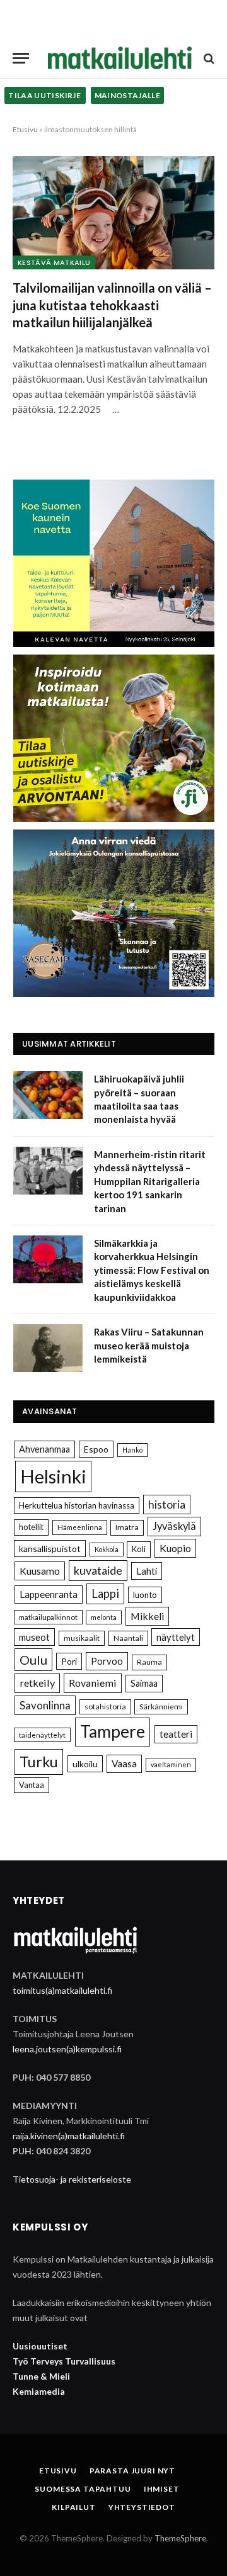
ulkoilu (85, 1764)
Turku (39, 1762)
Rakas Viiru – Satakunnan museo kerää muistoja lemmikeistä (149, 1345)
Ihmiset (162, 2489)
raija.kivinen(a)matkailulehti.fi (69, 2136)
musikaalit (82, 1638)
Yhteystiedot (142, 2507)
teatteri (176, 1734)
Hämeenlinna (80, 1527)
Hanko (132, 1450)
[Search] (208, 58)
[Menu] (21, 58)
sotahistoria (105, 1707)
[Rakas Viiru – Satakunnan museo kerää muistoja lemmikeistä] (48, 1348)
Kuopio (175, 1548)
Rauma (149, 1662)
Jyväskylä (174, 1526)
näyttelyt (176, 1637)
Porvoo (107, 1661)
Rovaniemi (93, 1683)
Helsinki (53, 1476)
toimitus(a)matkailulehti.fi (62, 1990)
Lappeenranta (49, 1594)
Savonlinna (45, 1705)
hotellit (31, 1527)
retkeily (37, 1683)
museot (34, 1637)
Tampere (113, 1731)
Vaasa (124, 1763)
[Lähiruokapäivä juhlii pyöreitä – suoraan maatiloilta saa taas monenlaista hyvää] (48, 1095)
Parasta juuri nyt (132, 2471)
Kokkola (107, 1549)
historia (167, 1505)
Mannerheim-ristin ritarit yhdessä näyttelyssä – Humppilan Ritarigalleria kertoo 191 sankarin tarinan (150, 1181)
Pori (69, 1661)
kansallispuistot (50, 1549)
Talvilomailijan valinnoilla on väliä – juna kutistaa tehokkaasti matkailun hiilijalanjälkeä (112, 305)
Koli (139, 1549)
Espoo (96, 1449)
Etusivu (25, 129)
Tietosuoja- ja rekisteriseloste (72, 2179)
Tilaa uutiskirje (45, 95)
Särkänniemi (161, 1707)
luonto (145, 1595)
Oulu (33, 1660)
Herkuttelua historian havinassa (77, 1505)
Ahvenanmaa (44, 1449)
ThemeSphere (180, 2538)
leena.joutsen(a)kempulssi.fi (67, 2049)
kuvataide (98, 1570)
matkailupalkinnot (48, 1617)
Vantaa (32, 1785)
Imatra (127, 1527)
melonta (104, 1617)
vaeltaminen (171, 1764)
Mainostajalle (128, 95)
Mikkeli (147, 1616)
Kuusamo (40, 1571)
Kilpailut (74, 2507)
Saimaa (144, 1683)
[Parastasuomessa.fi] (120, 58)
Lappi (105, 1594)
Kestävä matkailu (54, 262)
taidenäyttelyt (42, 1735)
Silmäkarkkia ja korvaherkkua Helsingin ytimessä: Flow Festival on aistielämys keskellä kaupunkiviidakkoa (152, 1270)
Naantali (128, 1638)
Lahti (147, 1571)
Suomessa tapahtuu (83, 2489)
